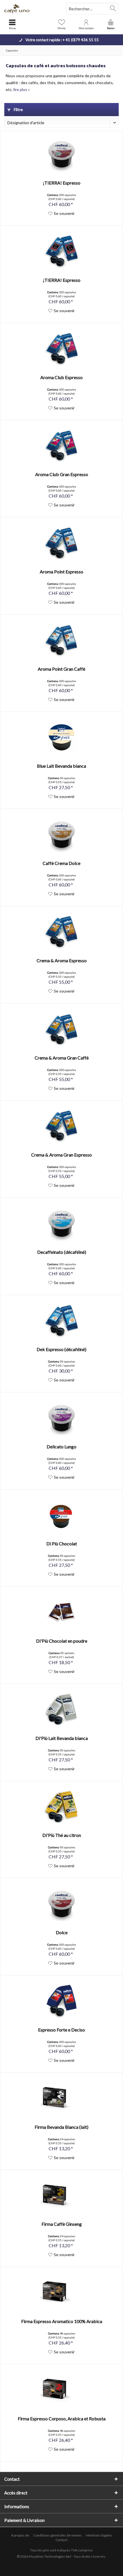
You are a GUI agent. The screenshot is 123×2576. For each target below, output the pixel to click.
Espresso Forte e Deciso (61, 2030)
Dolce (62, 1932)
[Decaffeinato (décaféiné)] (61, 1223)
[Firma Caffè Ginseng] (61, 2195)
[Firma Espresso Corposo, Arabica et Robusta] (61, 2390)
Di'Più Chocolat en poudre (62, 1641)
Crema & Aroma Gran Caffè (62, 1058)
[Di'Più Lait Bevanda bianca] (61, 1710)
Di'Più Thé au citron (62, 1835)
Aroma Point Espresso (61, 572)
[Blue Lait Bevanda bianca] (61, 737)
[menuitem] (111, 24)
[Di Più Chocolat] (61, 1515)
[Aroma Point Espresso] (61, 543)
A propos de (20, 2535)
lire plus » (22, 89)
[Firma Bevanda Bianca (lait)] (61, 2098)
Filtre (18, 109)
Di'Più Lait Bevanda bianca (62, 1738)
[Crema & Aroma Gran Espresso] (61, 1126)
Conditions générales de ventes (57, 2535)
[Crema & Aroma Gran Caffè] (61, 1029)
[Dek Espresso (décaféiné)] (61, 1321)
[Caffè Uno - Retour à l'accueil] (31, 9)
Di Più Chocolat (62, 1544)
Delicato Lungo (61, 1447)
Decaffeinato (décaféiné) (62, 1252)
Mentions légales (99, 2535)
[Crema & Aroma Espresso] (61, 932)
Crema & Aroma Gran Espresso (61, 1155)
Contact (61, 2540)
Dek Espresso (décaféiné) (61, 1349)
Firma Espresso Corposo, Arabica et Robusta (62, 2418)
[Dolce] (61, 1904)
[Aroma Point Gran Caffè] (61, 640)
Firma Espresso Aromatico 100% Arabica (62, 2321)
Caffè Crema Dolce (61, 863)
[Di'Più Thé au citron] (61, 1807)
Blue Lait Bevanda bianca (61, 766)
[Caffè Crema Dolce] (61, 835)
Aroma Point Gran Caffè (61, 669)
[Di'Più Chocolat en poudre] (61, 1612)
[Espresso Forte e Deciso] (61, 2001)
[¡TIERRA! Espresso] (61, 154)
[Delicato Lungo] (61, 1418)
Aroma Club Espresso (61, 377)
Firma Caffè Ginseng (62, 2224)
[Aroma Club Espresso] (61, 349)
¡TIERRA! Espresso (62, 183)
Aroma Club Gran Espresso (62, 474)
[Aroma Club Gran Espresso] (61, 446)
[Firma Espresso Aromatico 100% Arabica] (61, 2293)
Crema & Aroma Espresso (62, 960)
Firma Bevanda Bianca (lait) (61, 2127)
